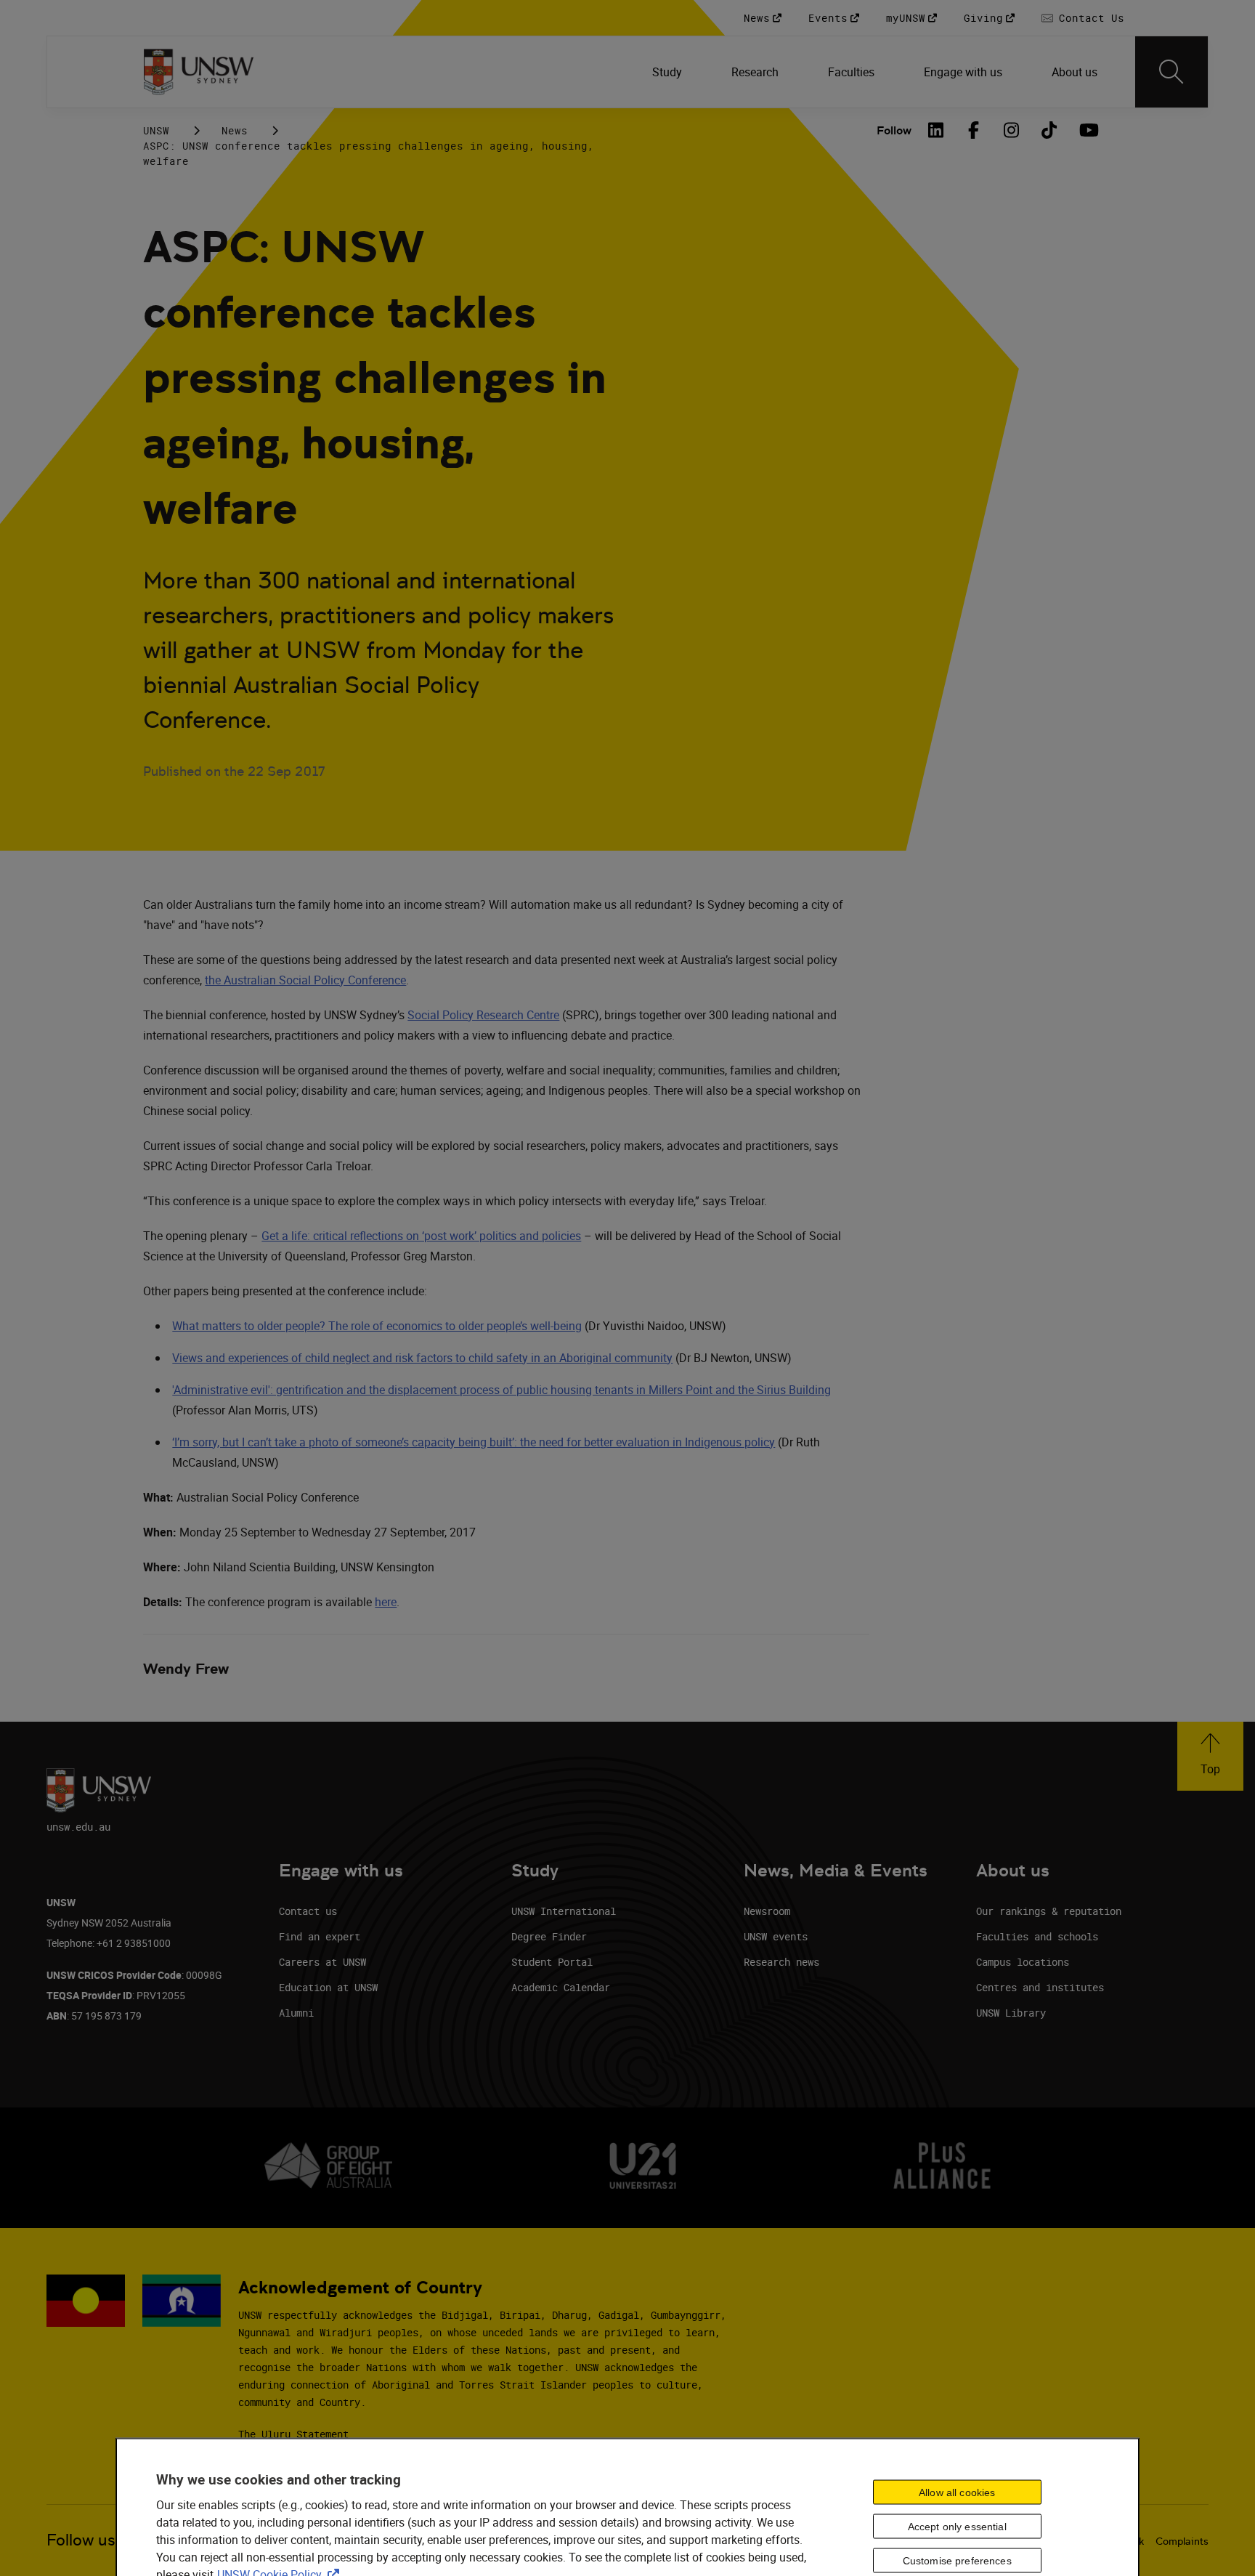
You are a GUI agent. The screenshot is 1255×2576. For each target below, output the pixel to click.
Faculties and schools (1037, 1936)
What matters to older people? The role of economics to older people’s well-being (377, 1326)
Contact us (308, 1911)
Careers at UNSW (322, 1962)
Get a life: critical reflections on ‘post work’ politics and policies (421, 1236)
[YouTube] (1087, 130)
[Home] (199, 72)
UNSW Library (1011, 2013)
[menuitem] (669, 72)
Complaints (1182, 2541)
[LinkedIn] (936, 130)
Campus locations (1023, 1962)
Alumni (296, 2013)
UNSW (156, 130)
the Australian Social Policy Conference (305, 980)
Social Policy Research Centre (483, 1015)
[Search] (1171, 72)
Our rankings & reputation (1049, 1911)
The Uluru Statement (293, 2434)
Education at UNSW (328, 1987)
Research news (781, 1962)
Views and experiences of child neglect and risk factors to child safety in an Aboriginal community (422, 1358)
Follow (894, 130)
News (235, 130)
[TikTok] (1049, 130)
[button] (1210, 1756)
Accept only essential (957, 2527)
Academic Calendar (561, 1987)
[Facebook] (974, 130)
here (386, 1602)
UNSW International (564, 1911)
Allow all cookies (957, 2492)
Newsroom (767, 1911)
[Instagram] (1012, 130)
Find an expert (320, 1936)
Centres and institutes (1040, 1987)
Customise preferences (957, 2561)
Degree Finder (549, 1936)
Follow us (81, 2540)
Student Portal (552, 1962)
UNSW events (776, 1936)
